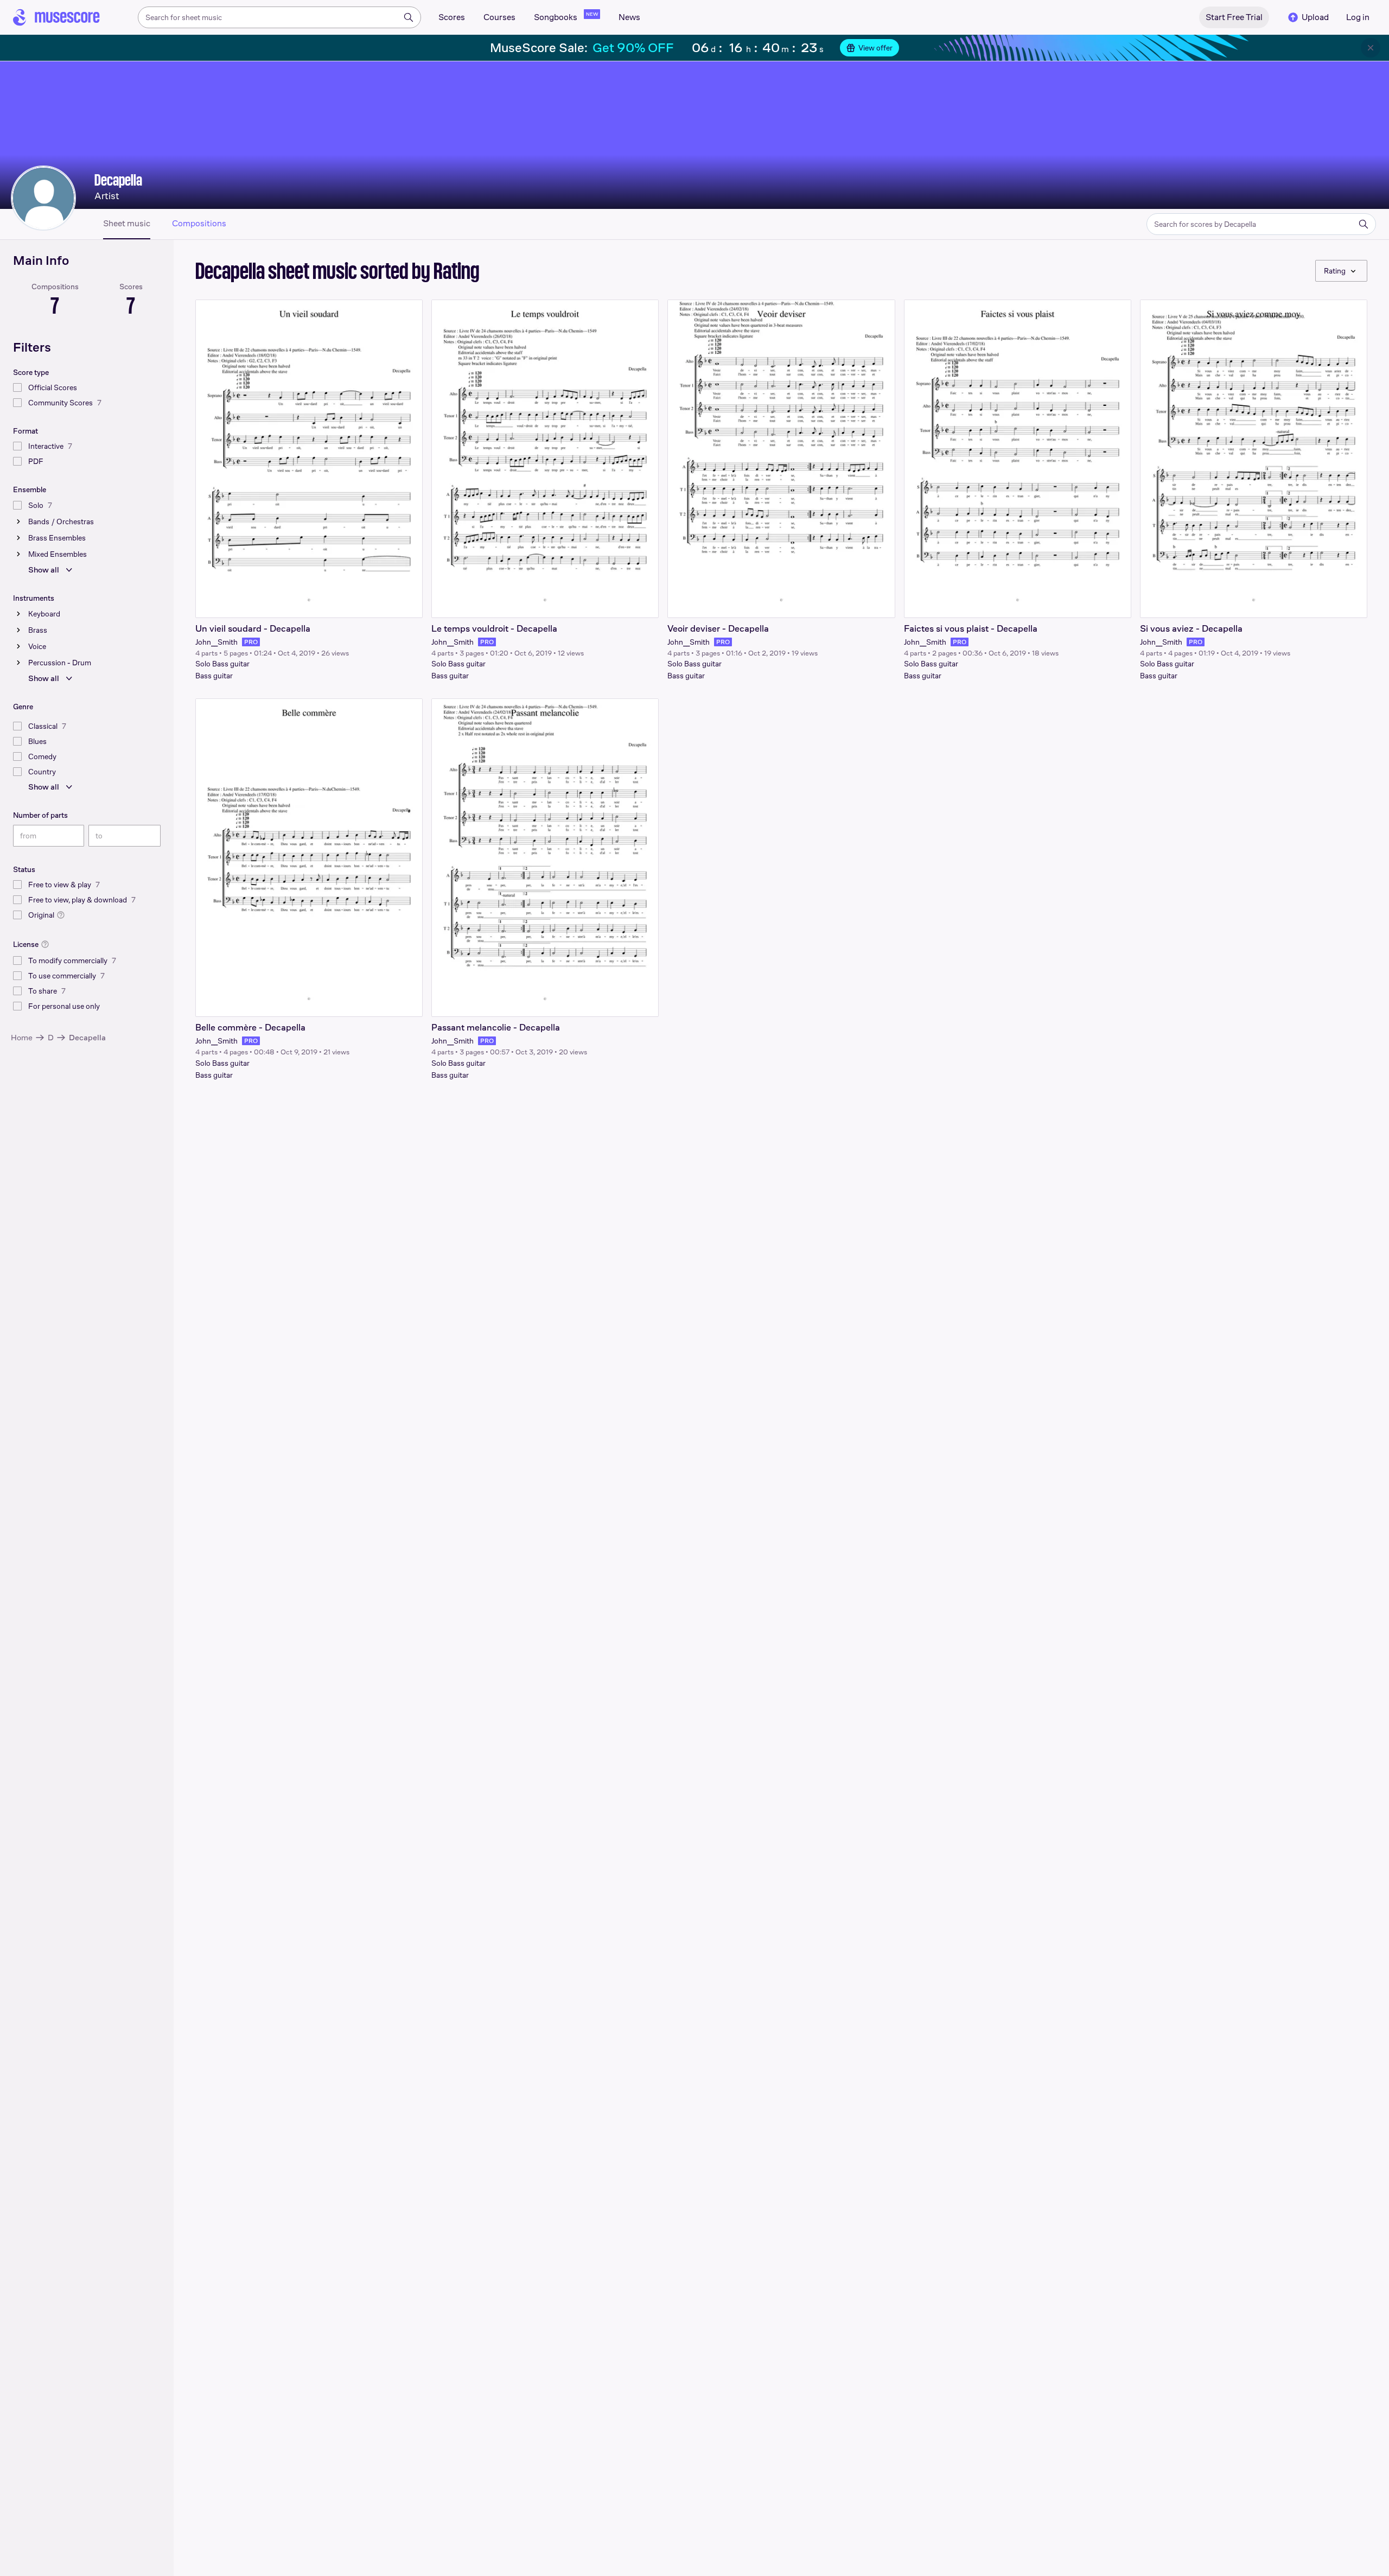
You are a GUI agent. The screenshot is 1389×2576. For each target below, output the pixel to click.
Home (22, 1037)
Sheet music (127, 224)
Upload (1315, 17)
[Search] (409, 17)
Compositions (199, 224)
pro (251, 642)
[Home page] (56, 17)
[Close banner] (1371, 48)
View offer (875, 48)
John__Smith (216, 642)
